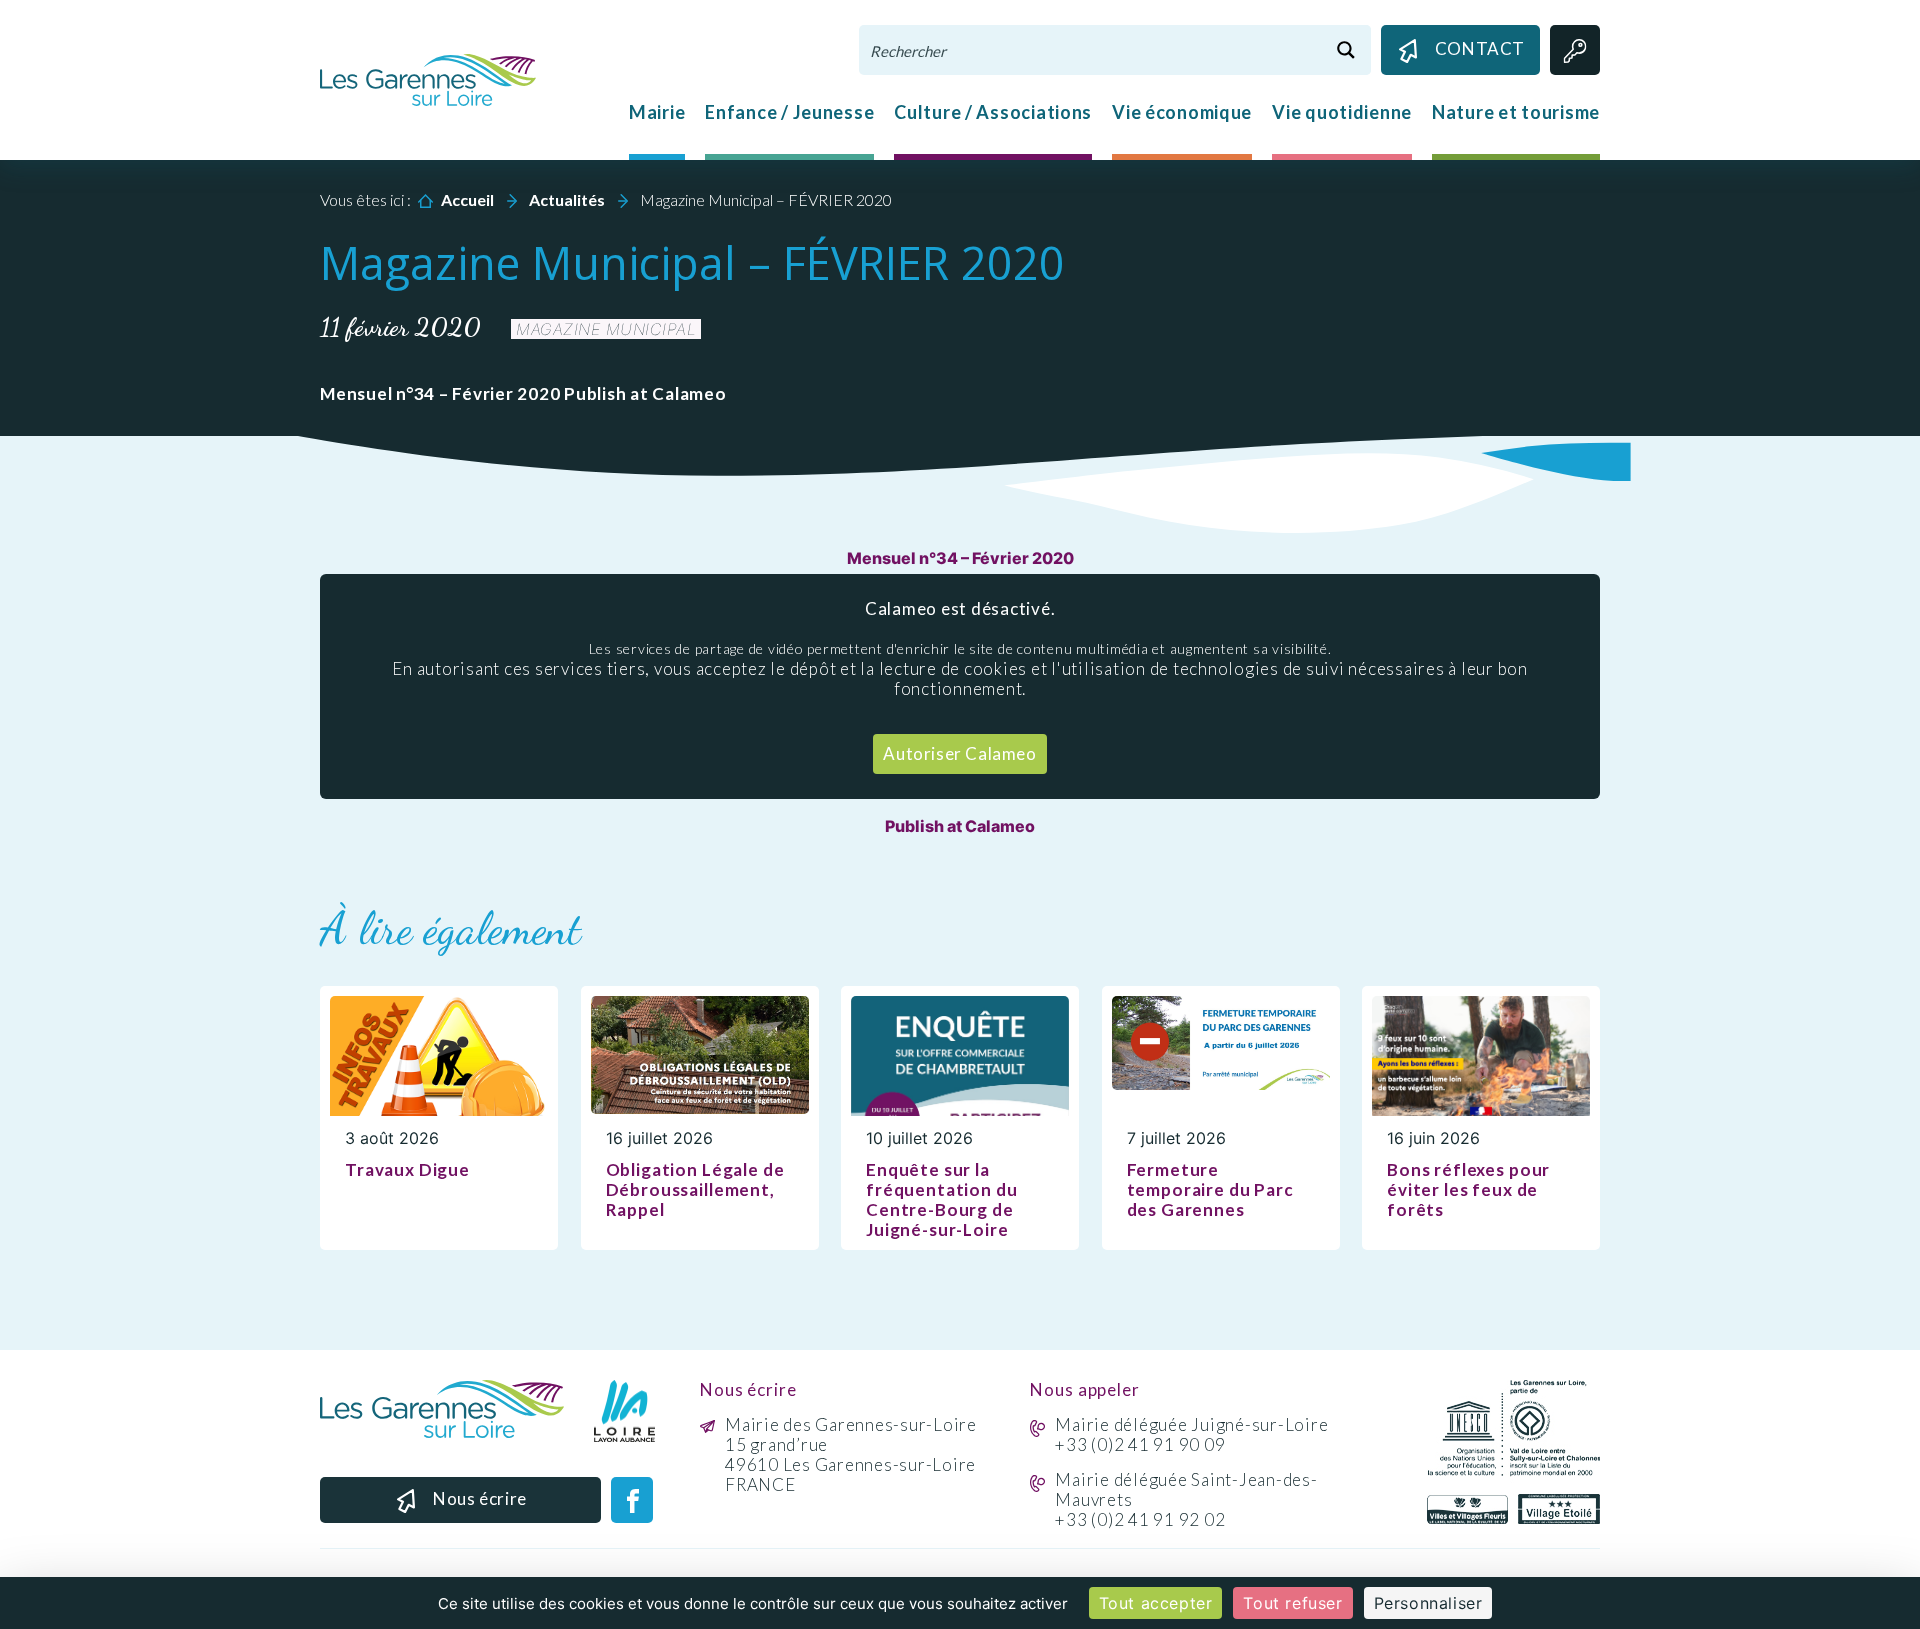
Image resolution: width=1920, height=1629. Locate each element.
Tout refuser (1292, 1603)
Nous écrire (480, 1498)
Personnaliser (1428, 1603)
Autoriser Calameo (959, 753)
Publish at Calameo (960, 826)
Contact (1480, 48)
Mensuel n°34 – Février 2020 (960, 558)
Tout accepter (1156, 1603)
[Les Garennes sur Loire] (428, 78)
